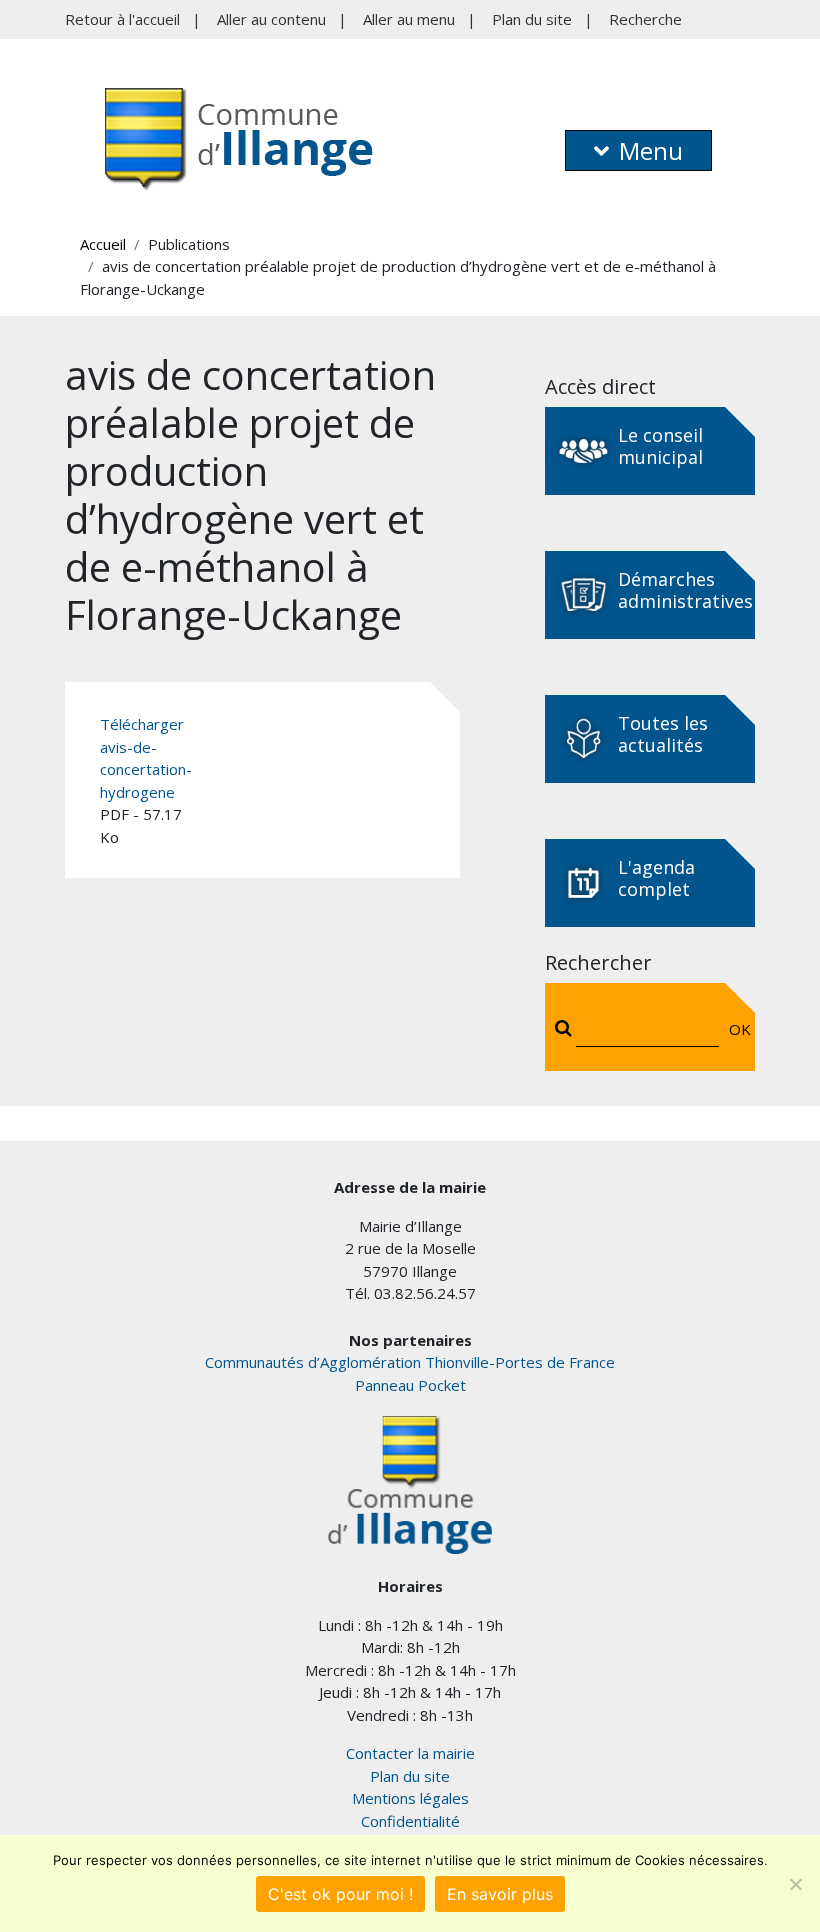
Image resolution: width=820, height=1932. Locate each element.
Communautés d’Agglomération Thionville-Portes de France (410, 1362)
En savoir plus (500, 1894)
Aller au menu (409, 19)
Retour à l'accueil (122, 19)
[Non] (795, 1884)
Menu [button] (651, 150)
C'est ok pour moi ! (340, 1894)
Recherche (645, 19)
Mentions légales (410, 1798)
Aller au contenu (271, 19)
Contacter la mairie (410, 1753)
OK (735, 1029)
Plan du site (532, 19)
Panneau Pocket (410, 1385)
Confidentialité (410, 1821)
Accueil (103, 244)
